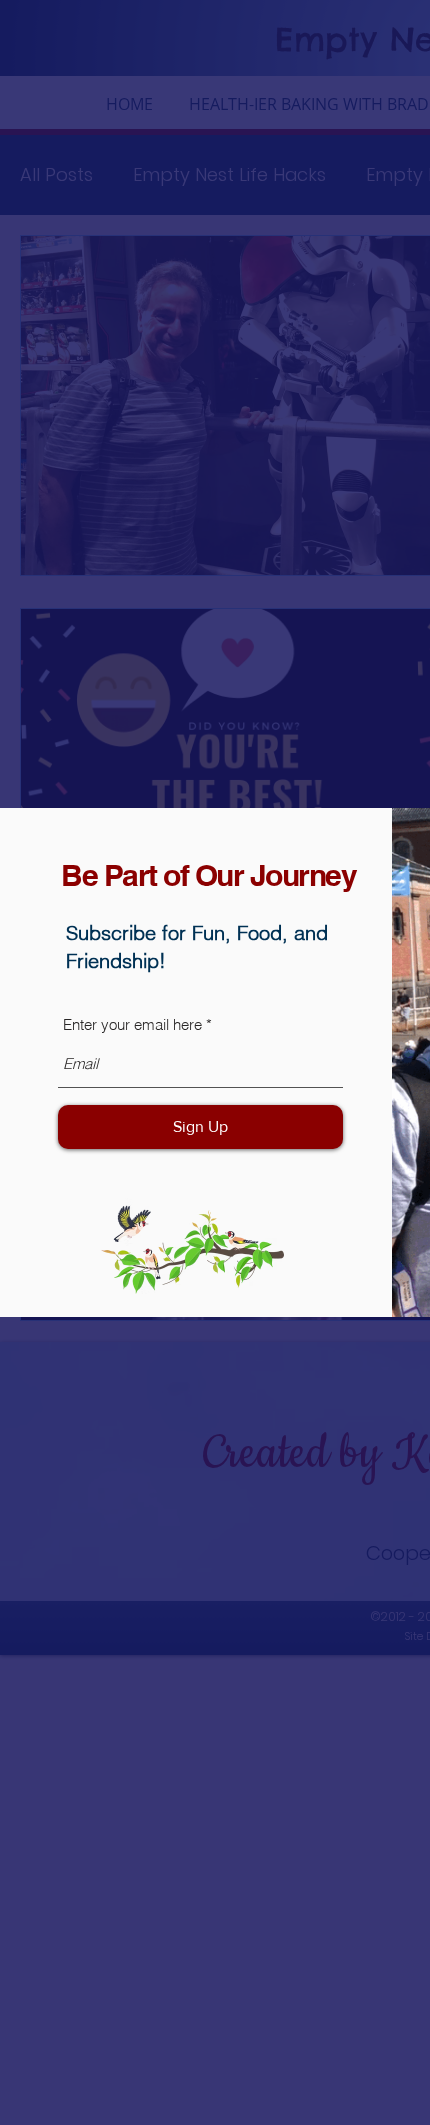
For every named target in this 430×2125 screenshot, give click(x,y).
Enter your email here (132, 1024)
